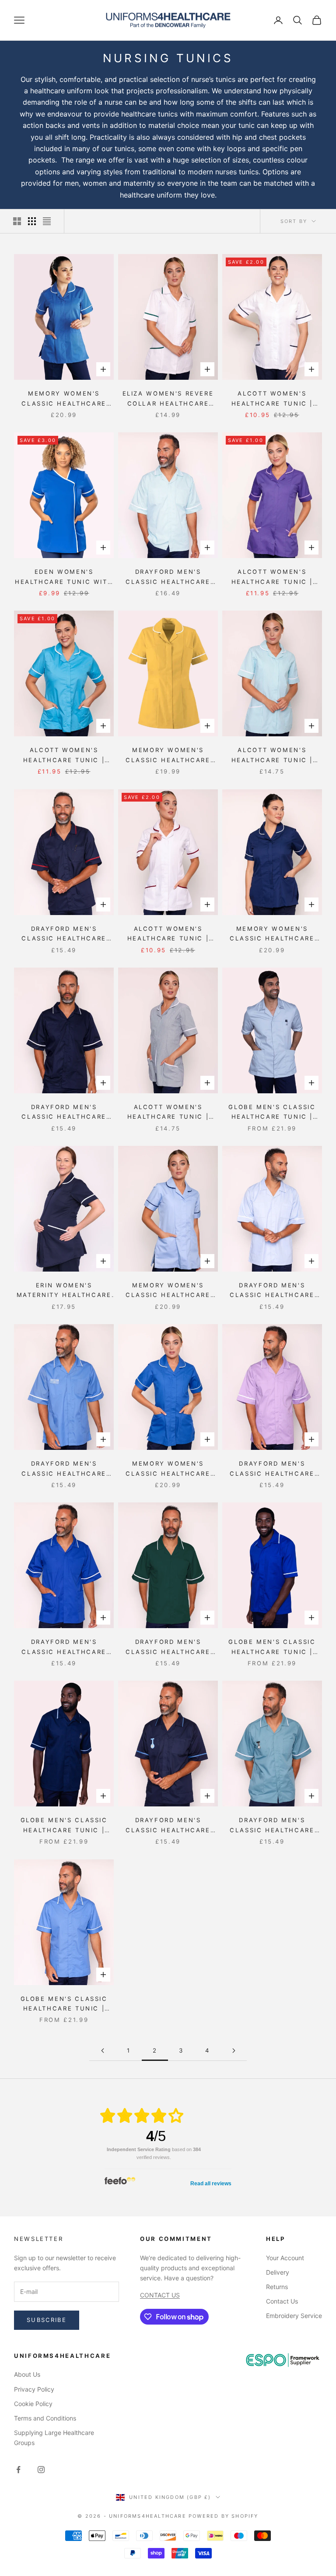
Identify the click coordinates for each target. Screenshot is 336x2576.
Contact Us (282, 2301)
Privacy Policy (34, 2389)
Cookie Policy (33, 2404)
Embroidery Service (294, 2316)
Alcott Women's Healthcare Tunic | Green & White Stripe (272, 756)
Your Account (285, 2258)
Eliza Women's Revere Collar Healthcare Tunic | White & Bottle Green (168, 399)
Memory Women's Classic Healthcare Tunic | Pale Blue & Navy (168, 1291)
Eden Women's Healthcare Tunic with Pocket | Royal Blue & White (64, 577)
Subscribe (47, 2320)
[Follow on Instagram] (41, 2470)
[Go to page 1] (102, 2051)
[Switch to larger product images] (17, 221)
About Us (27, 2374)
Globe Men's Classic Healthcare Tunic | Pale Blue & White (272, 1113)
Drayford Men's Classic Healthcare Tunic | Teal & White (272, 1826)
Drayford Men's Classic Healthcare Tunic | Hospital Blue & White (64, 1469)
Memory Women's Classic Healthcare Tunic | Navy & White (272, 934)
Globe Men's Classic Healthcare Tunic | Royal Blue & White (272, 1647)
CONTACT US (160, 2295)
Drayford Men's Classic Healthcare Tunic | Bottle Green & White (168, 1647)
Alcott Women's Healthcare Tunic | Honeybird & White (64, 756)
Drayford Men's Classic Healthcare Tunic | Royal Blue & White (64, 1647)
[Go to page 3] (234, 2051)
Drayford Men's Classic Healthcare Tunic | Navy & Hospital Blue (168, 1826)
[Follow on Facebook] (18, 2470)
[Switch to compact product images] (47, 221)
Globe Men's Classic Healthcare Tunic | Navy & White (64, 1826)
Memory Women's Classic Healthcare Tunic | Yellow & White (168, 756)
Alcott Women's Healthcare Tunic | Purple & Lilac (272, 577)
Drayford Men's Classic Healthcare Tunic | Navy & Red (64, 934)
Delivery (278, 2272)
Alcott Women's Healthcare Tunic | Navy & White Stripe (168, 1113)
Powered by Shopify (224, 2516)
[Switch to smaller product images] (32, 221)
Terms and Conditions (45, 2418)
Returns (277, 2287)
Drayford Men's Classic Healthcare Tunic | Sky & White (272, 1291)
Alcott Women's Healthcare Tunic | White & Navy (272, 399)
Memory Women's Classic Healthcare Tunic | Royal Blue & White (168, 1469)
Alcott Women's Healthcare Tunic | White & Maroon (168, 934)
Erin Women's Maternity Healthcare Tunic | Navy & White (64, 1291)
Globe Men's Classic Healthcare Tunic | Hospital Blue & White (64, 2004)
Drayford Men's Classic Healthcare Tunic (168, 577)
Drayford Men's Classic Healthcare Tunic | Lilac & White (272, 1469)
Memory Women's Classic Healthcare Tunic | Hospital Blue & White (64, 399)
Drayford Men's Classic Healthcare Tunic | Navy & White (64, 1113)
